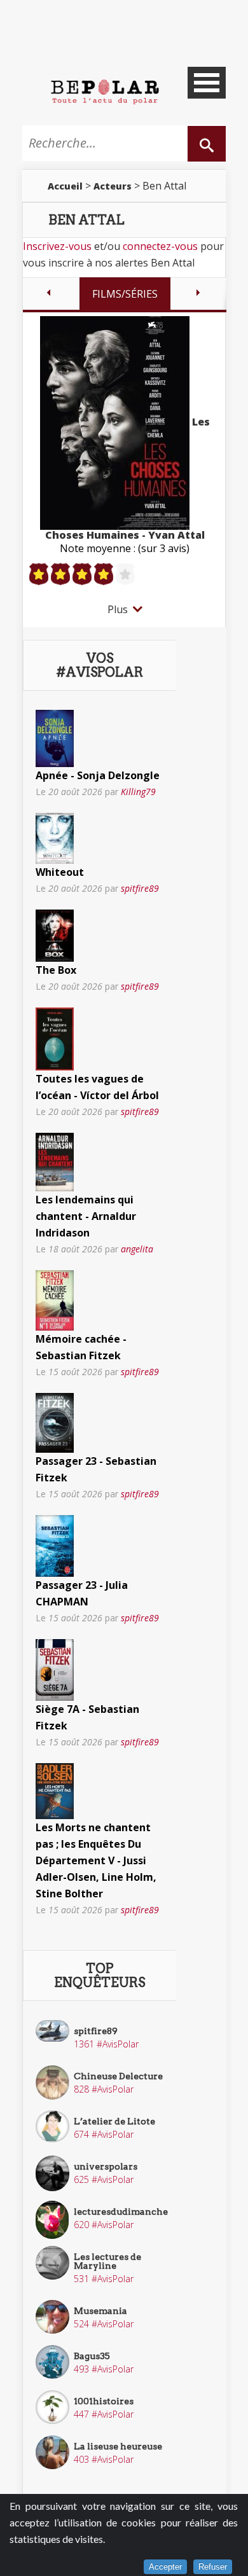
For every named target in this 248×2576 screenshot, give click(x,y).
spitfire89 (140, 888)
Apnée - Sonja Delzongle (98, 775)
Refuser (213, 2567)
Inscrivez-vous (57, 246)
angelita (137, 1249)
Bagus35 (92, 2356)
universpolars (106, 2166)
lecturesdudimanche (121, 2212)
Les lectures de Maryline (107, 2261)
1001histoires (104, 2401)
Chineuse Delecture (118, 2076)
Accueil (65, 186)
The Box (56, 970)
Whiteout (60, 872)
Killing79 (138, 792)
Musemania (100, 2311)
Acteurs (113, 186)
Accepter (165, 2567)
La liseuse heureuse (118, 2446)
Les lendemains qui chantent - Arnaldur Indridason (86, 1216)
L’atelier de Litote (114, 2121)
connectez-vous (160, 246)
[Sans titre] (55, 737)
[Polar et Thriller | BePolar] (105, 91)
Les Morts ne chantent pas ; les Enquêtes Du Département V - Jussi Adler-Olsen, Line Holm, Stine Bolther (96, 1860)
